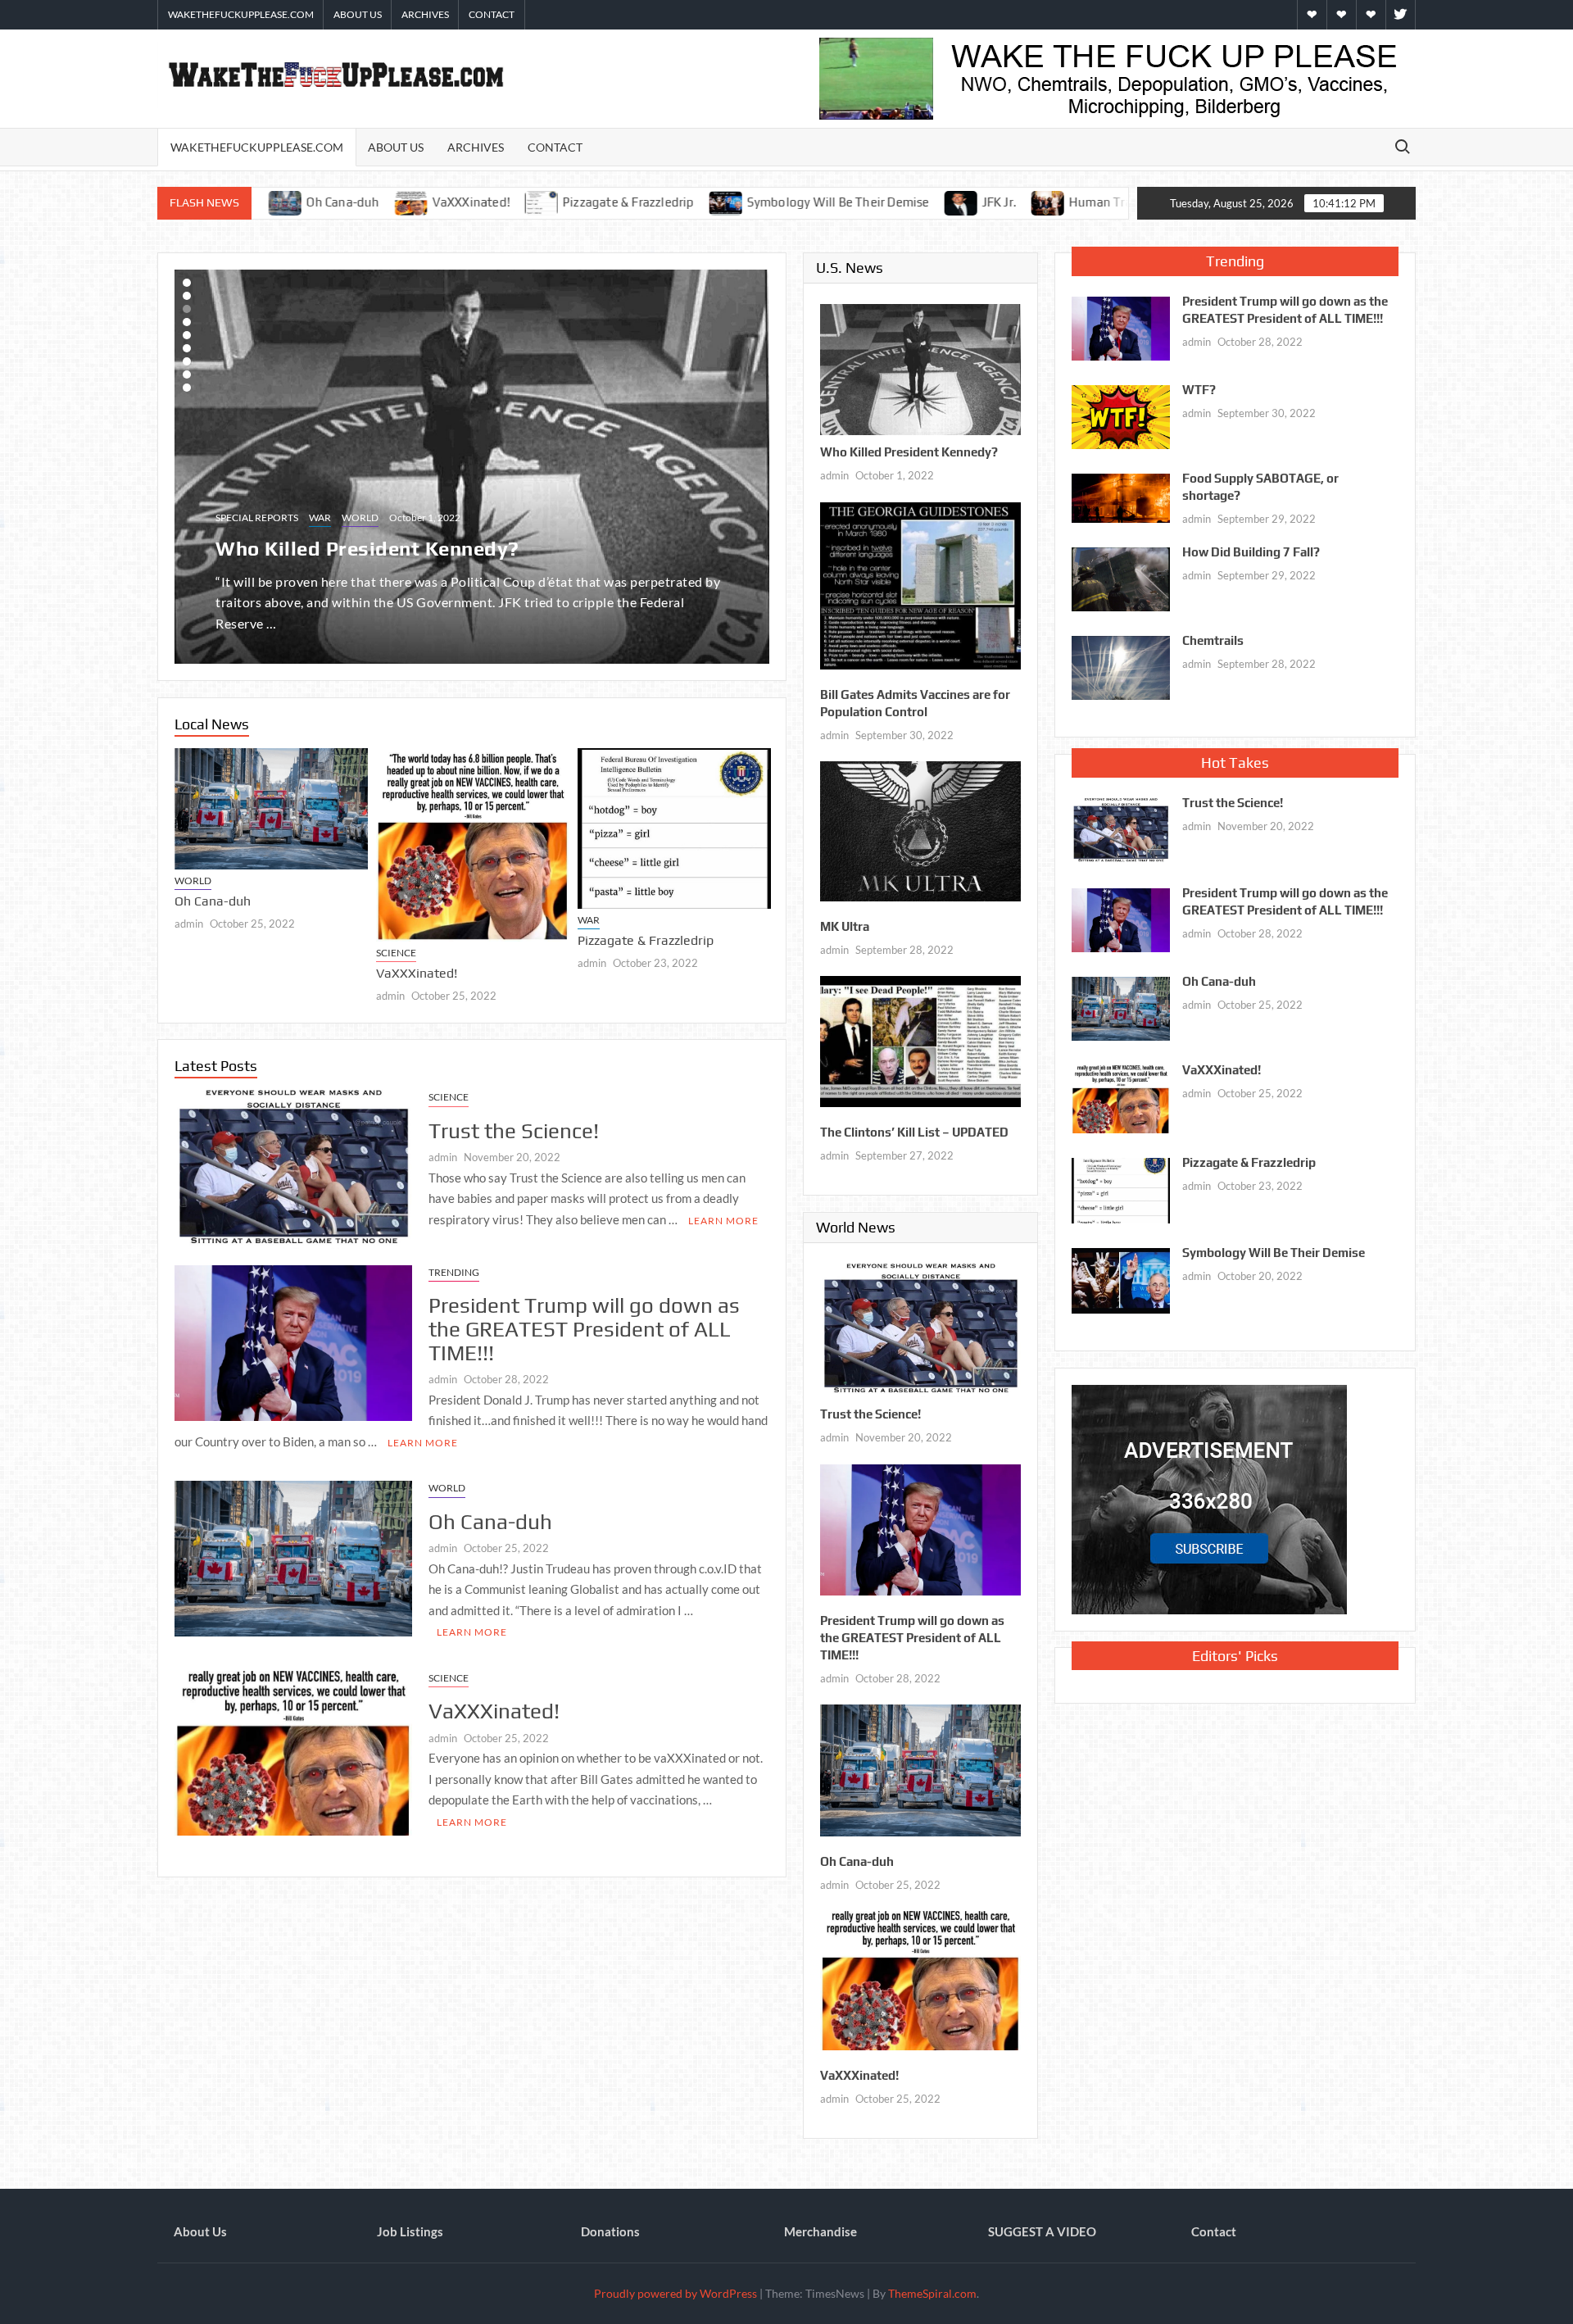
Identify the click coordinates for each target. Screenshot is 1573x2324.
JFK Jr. (827, 202)
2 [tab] (187, 296)
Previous (754, 464)
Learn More (723, 1215)
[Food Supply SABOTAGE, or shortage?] (1121, 497)
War (517, 915)
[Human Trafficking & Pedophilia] (878, 202)
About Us (358, 14)
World (283, 491)
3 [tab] (187, 309)
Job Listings (410, 2231)
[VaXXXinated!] (401, 840)
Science (325, 948)
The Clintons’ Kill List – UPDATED (914, 1132)
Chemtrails (1213, 640)
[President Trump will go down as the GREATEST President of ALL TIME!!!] (293, 1336)
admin (319, 991)
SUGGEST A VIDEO (1042, 2231)
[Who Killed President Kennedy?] (920, 368)
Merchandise (820, 2231)
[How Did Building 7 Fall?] (1121, 578)
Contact (492, 14)
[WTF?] (1121, 415)
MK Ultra (845, 926)
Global (235, 491)
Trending (454, 1267)
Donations (610, 2231)
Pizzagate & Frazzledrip (458, 202)
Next (190, 464)
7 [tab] (187, 361)
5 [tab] (187, 335)
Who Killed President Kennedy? (909, 452)
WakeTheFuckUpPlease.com (241, 14)
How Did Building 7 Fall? (1251, 552)
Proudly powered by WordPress (675, 2293)
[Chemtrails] (1121, 666)
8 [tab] (187, 374)
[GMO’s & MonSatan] (1113, 202)
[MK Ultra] (920, 829)
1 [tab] (187, 283)
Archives (425, 14)
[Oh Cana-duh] (200, 804)
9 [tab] (187, 388)
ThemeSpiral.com (932, 2293)
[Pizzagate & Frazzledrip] (372, 202)
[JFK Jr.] (790, 202)
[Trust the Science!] (293, 1163)
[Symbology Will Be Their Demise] (555, 202)
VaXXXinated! (299, 202)
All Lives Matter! (295, 522)
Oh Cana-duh (490, 1516)
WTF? (1199, 390)
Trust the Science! (760, 929)
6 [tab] (187, 348)
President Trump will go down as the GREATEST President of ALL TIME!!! (584, 1324)
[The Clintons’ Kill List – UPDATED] (920, 1040)
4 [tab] (187, 322)
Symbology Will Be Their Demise (666, 202)
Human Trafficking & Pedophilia (989, 202)
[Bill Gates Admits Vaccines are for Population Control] (920, 584)
